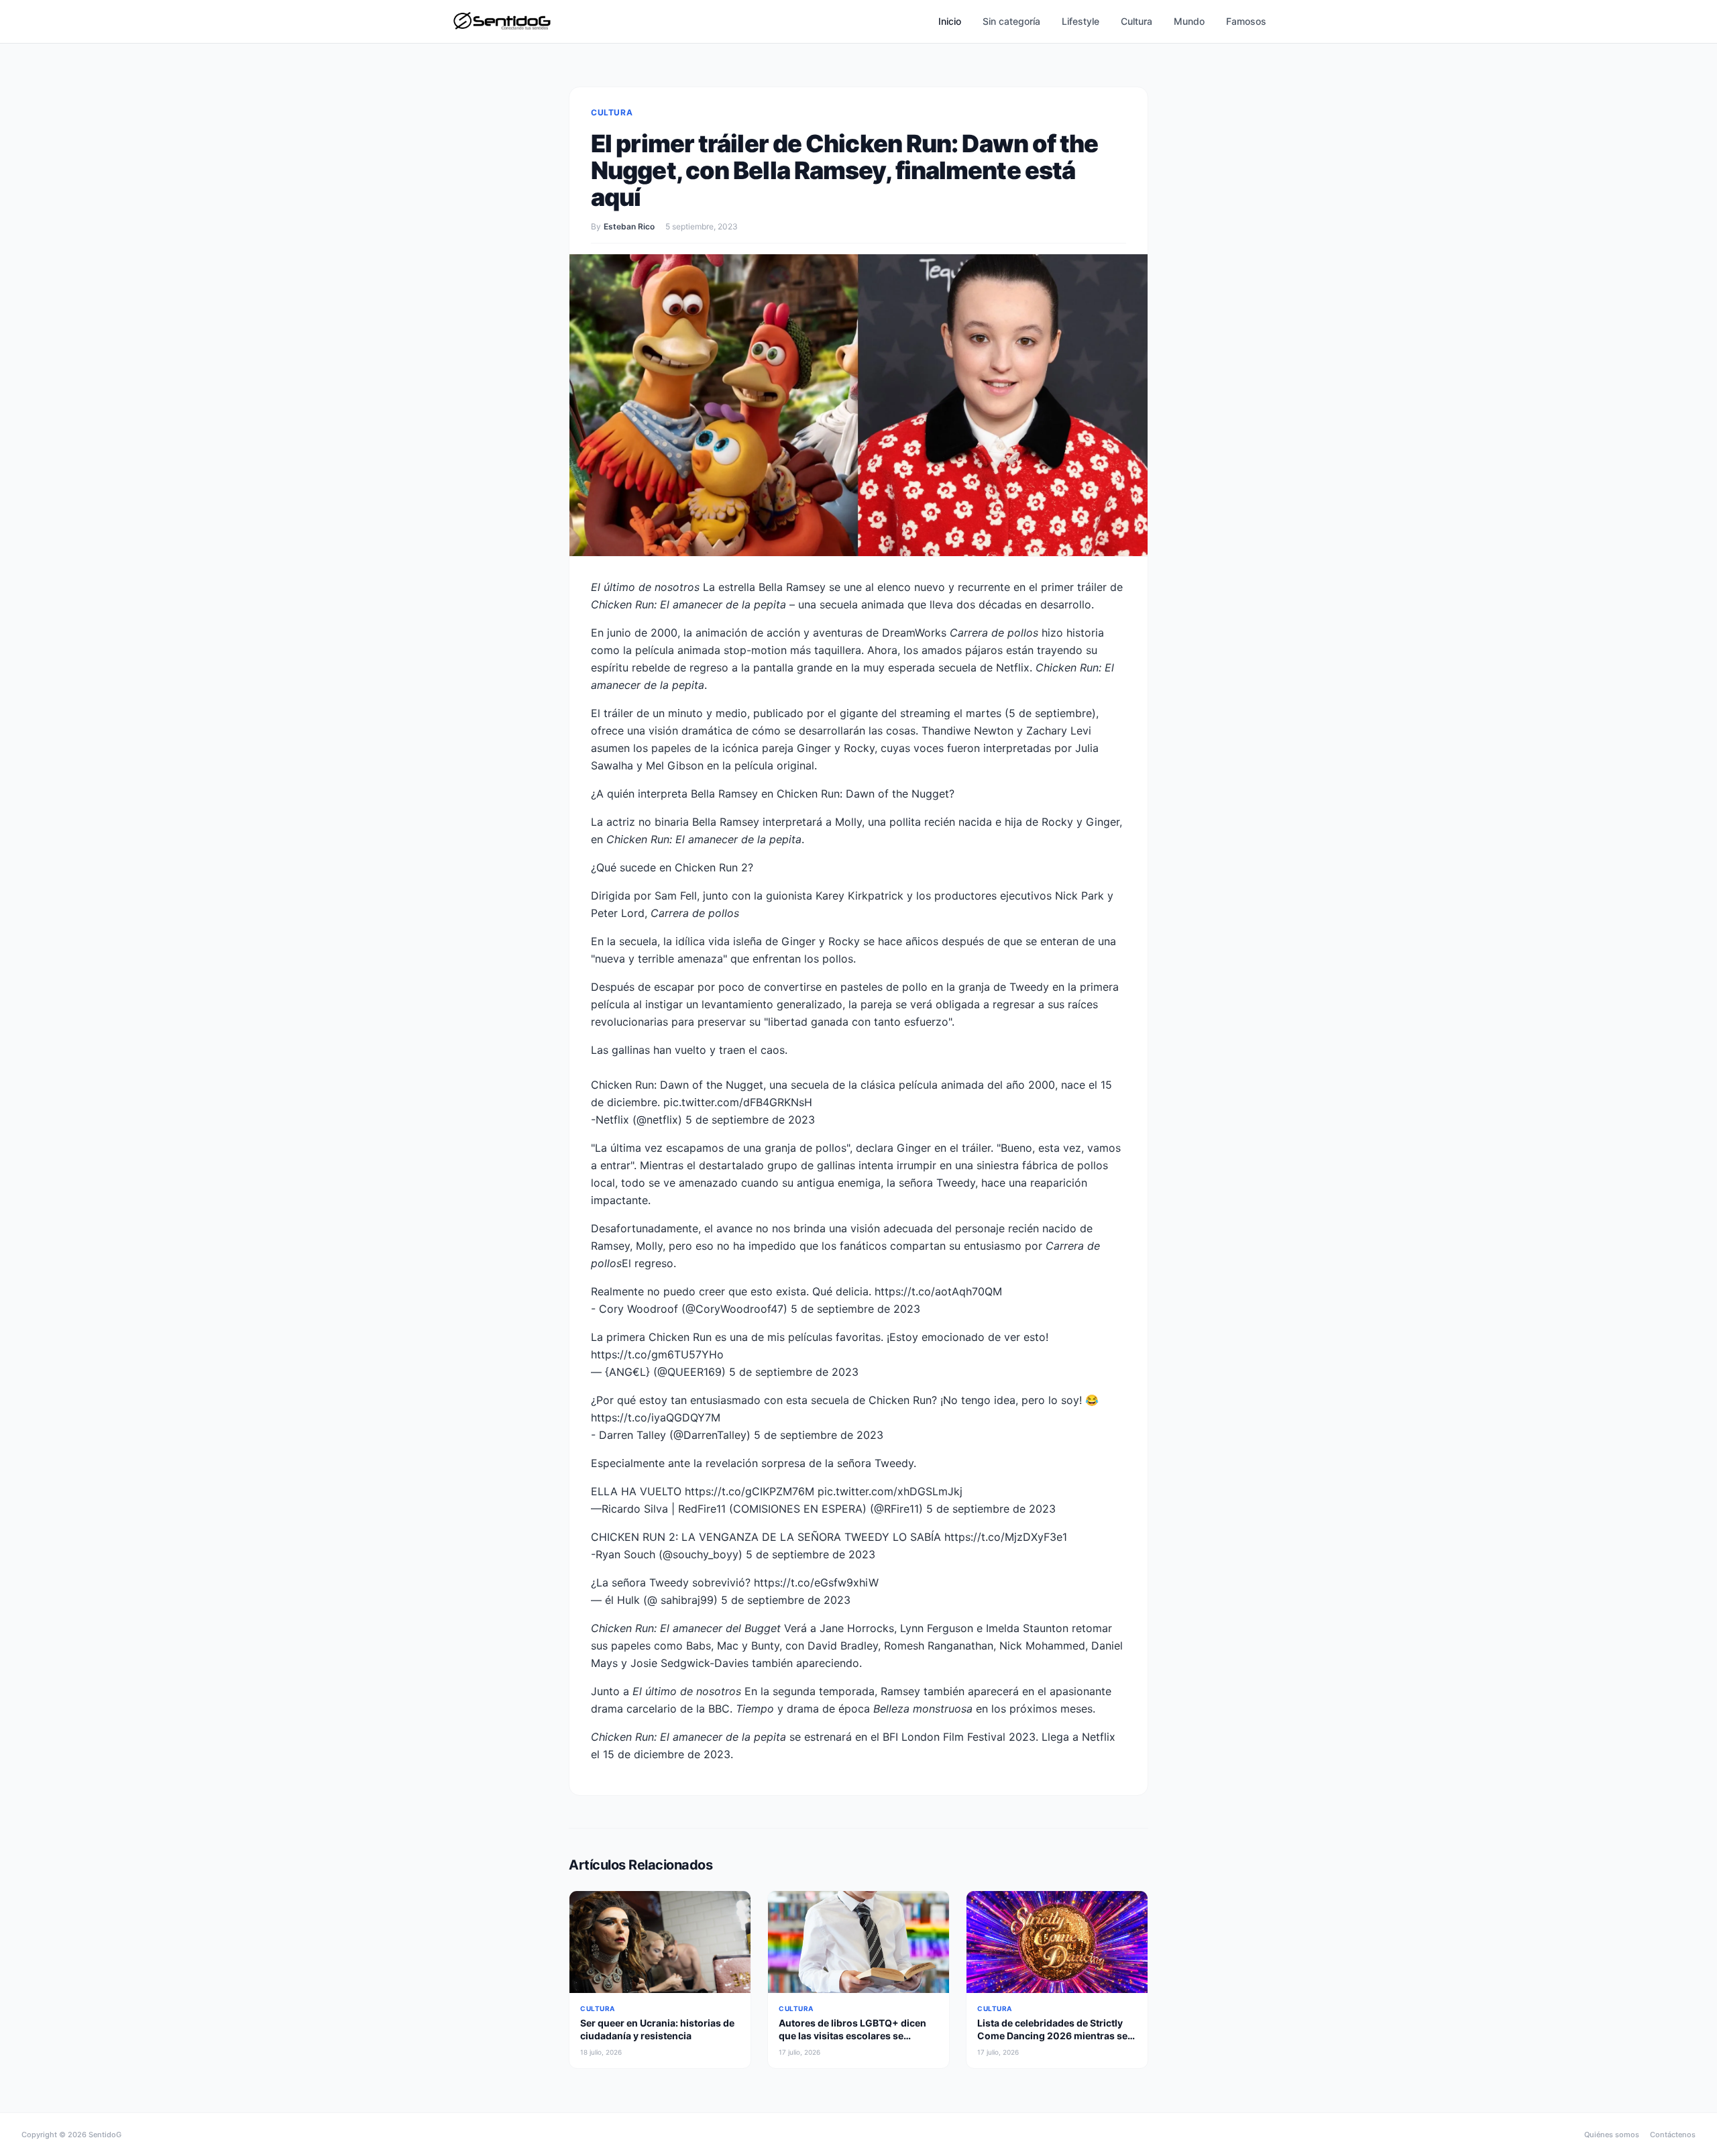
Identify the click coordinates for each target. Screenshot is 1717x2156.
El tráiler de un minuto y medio (669, 713)
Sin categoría (1011, 21)
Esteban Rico (629, 226)
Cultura (1137, 21)
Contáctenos (1673, 2135)
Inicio (950, 21)
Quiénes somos (1612, 2135)
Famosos (1246, 21)
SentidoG (105, 2135)
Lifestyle (1081, 21)
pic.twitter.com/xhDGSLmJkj (890, 1491)
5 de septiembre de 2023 (750, 1120)
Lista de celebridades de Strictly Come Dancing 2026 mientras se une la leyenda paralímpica (1052, 2036)
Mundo (1189, 21)
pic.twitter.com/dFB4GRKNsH (738, 1102)
